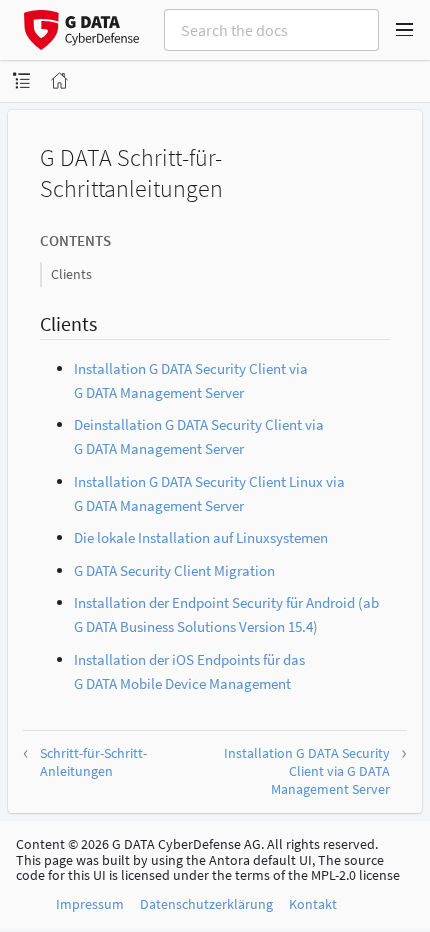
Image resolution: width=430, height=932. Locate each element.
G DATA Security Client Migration (174, 570)
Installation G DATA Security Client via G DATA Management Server (307, 771)
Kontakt (313, 904)
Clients (71, 274)
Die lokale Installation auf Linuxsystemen (201, 537)
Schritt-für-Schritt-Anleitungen (93, 762)
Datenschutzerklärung (206, 904)
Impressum (90, 904)
